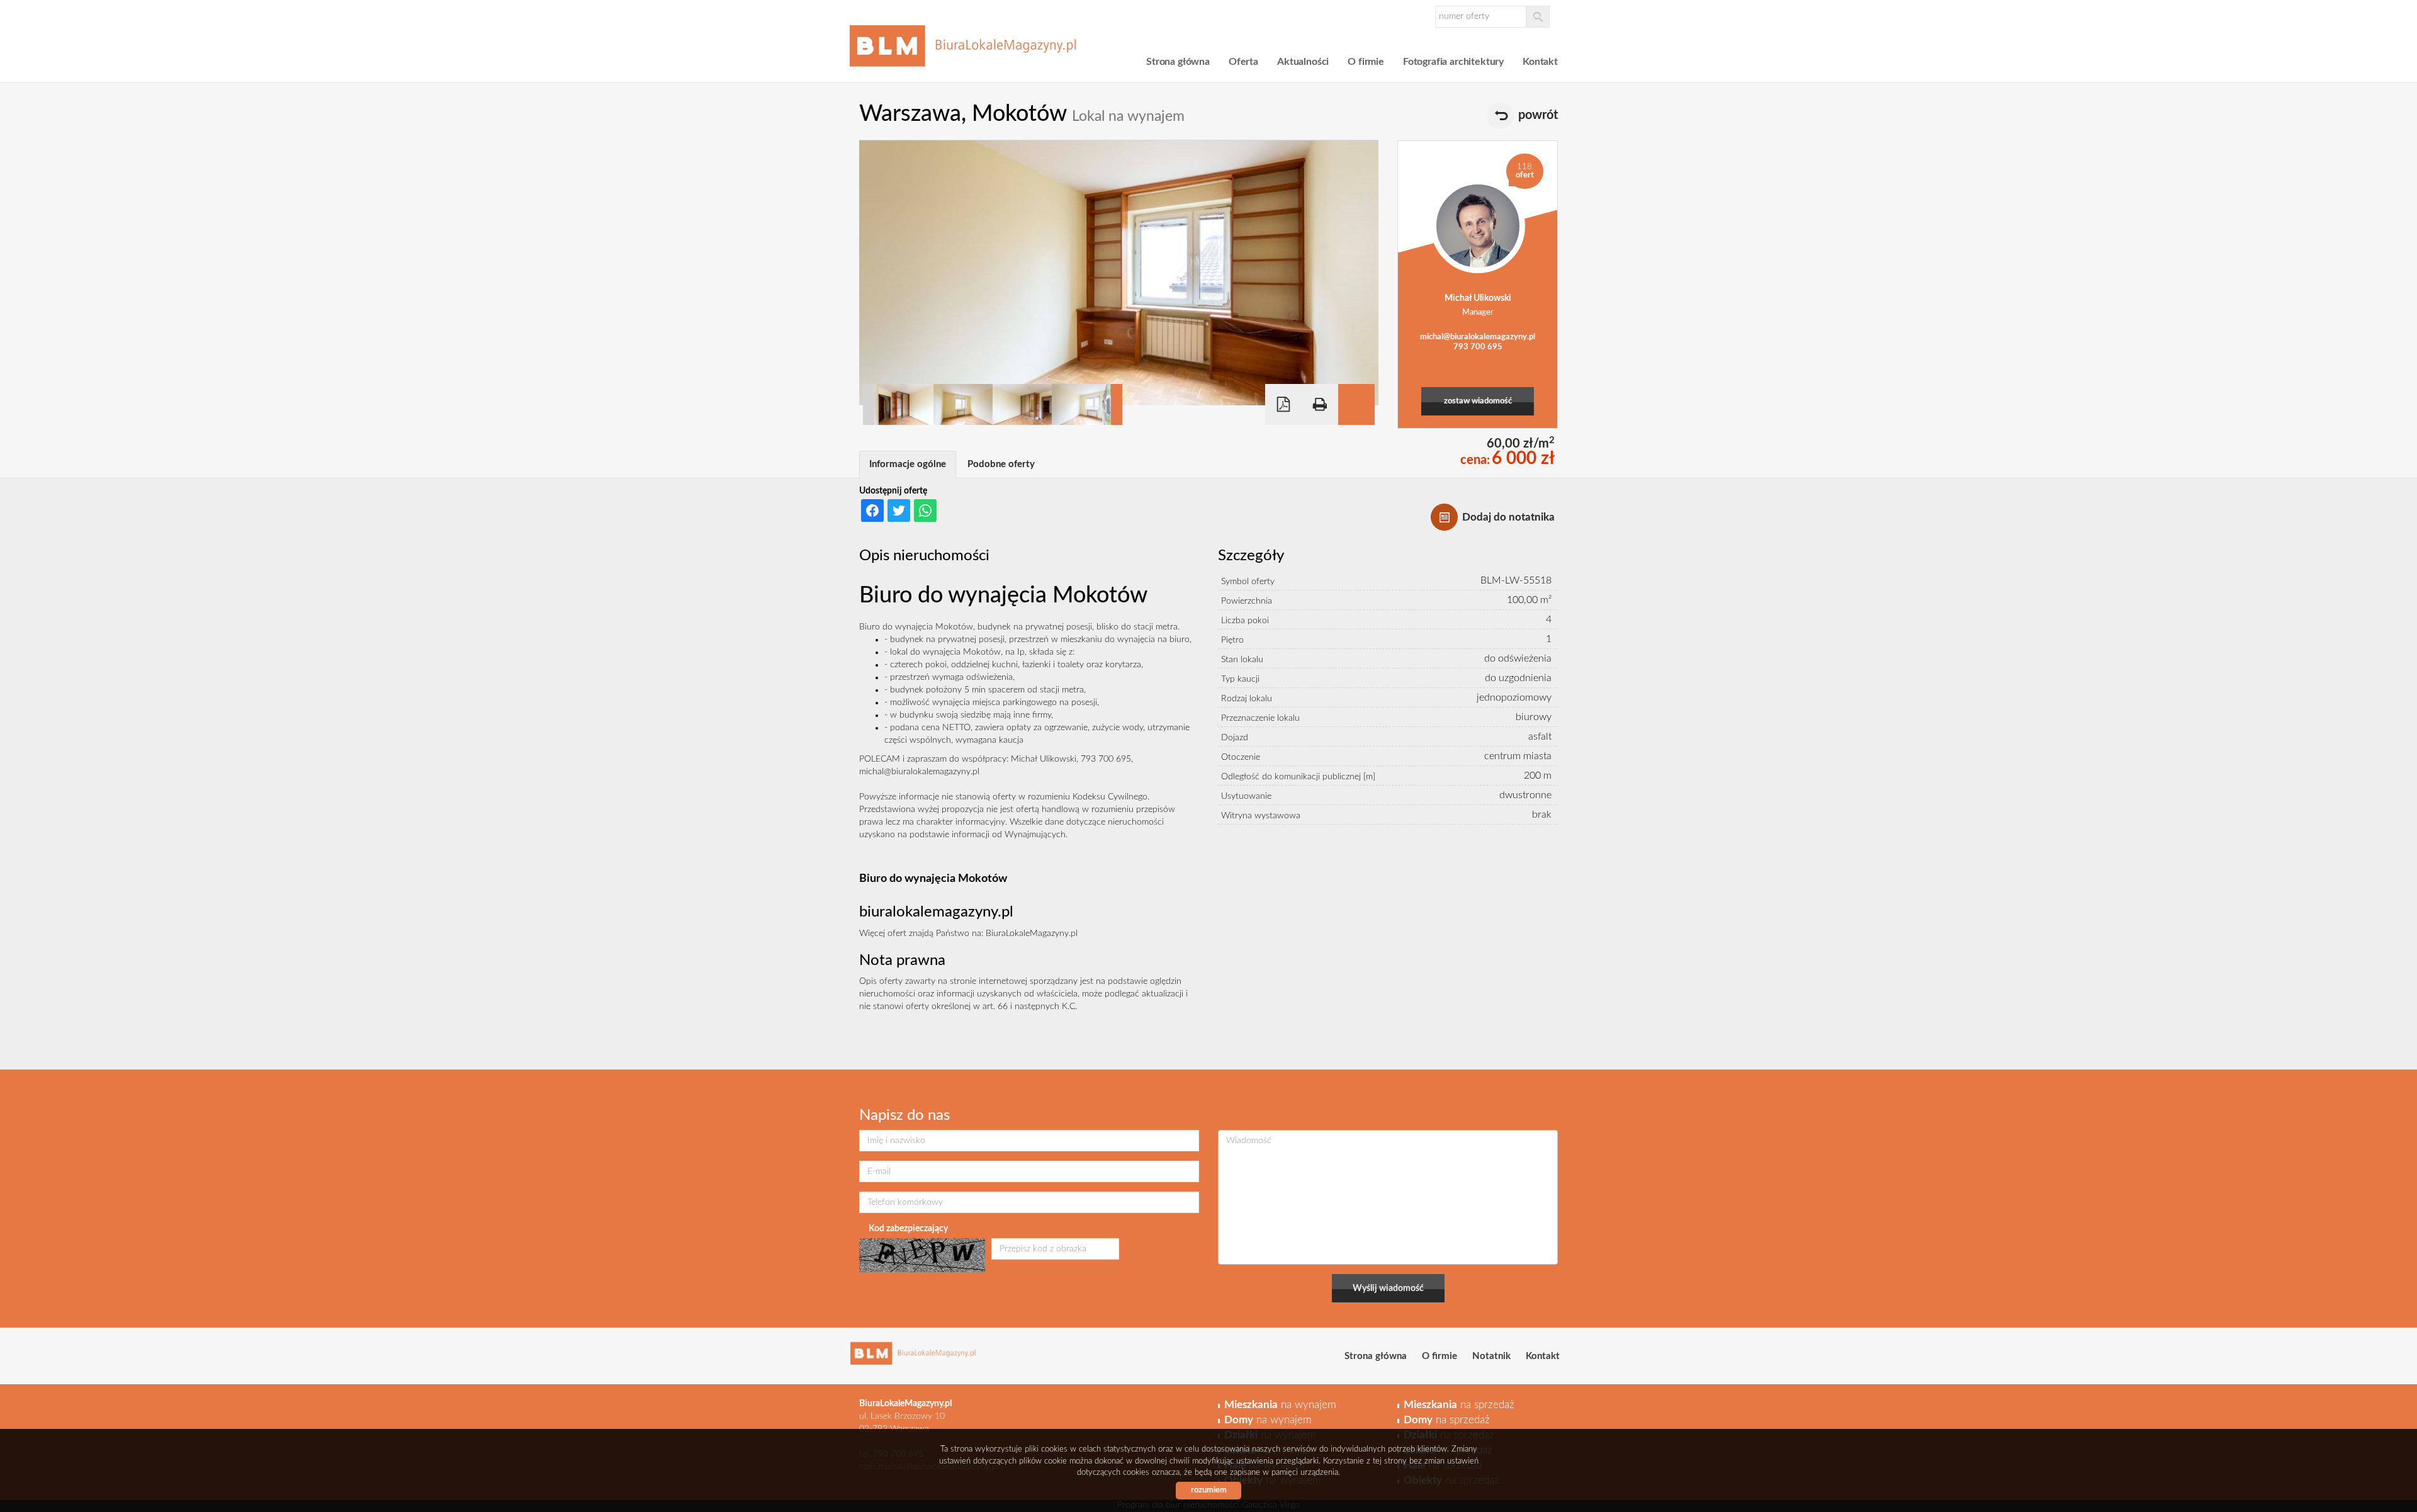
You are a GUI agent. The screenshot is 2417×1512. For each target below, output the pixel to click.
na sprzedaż (1459, 1405)
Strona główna (1178, 62)
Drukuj (1320, 404)
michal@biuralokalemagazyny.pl (1478, 337)
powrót (1538, 115)
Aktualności (1303, 62)
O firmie (1366, 62)
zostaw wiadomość (1478, 401)
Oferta (1243, 62)
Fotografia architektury (1453, 62)
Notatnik (1491, 1356)
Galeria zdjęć (1356, 404)
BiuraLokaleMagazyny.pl (1032, 934)
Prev (869, 404)
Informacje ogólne (908, 464)
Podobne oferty (1001, 464)
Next (1117, 404)
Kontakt (1540, 62)
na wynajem (1280, 1405)
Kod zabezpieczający (908, 1229)
